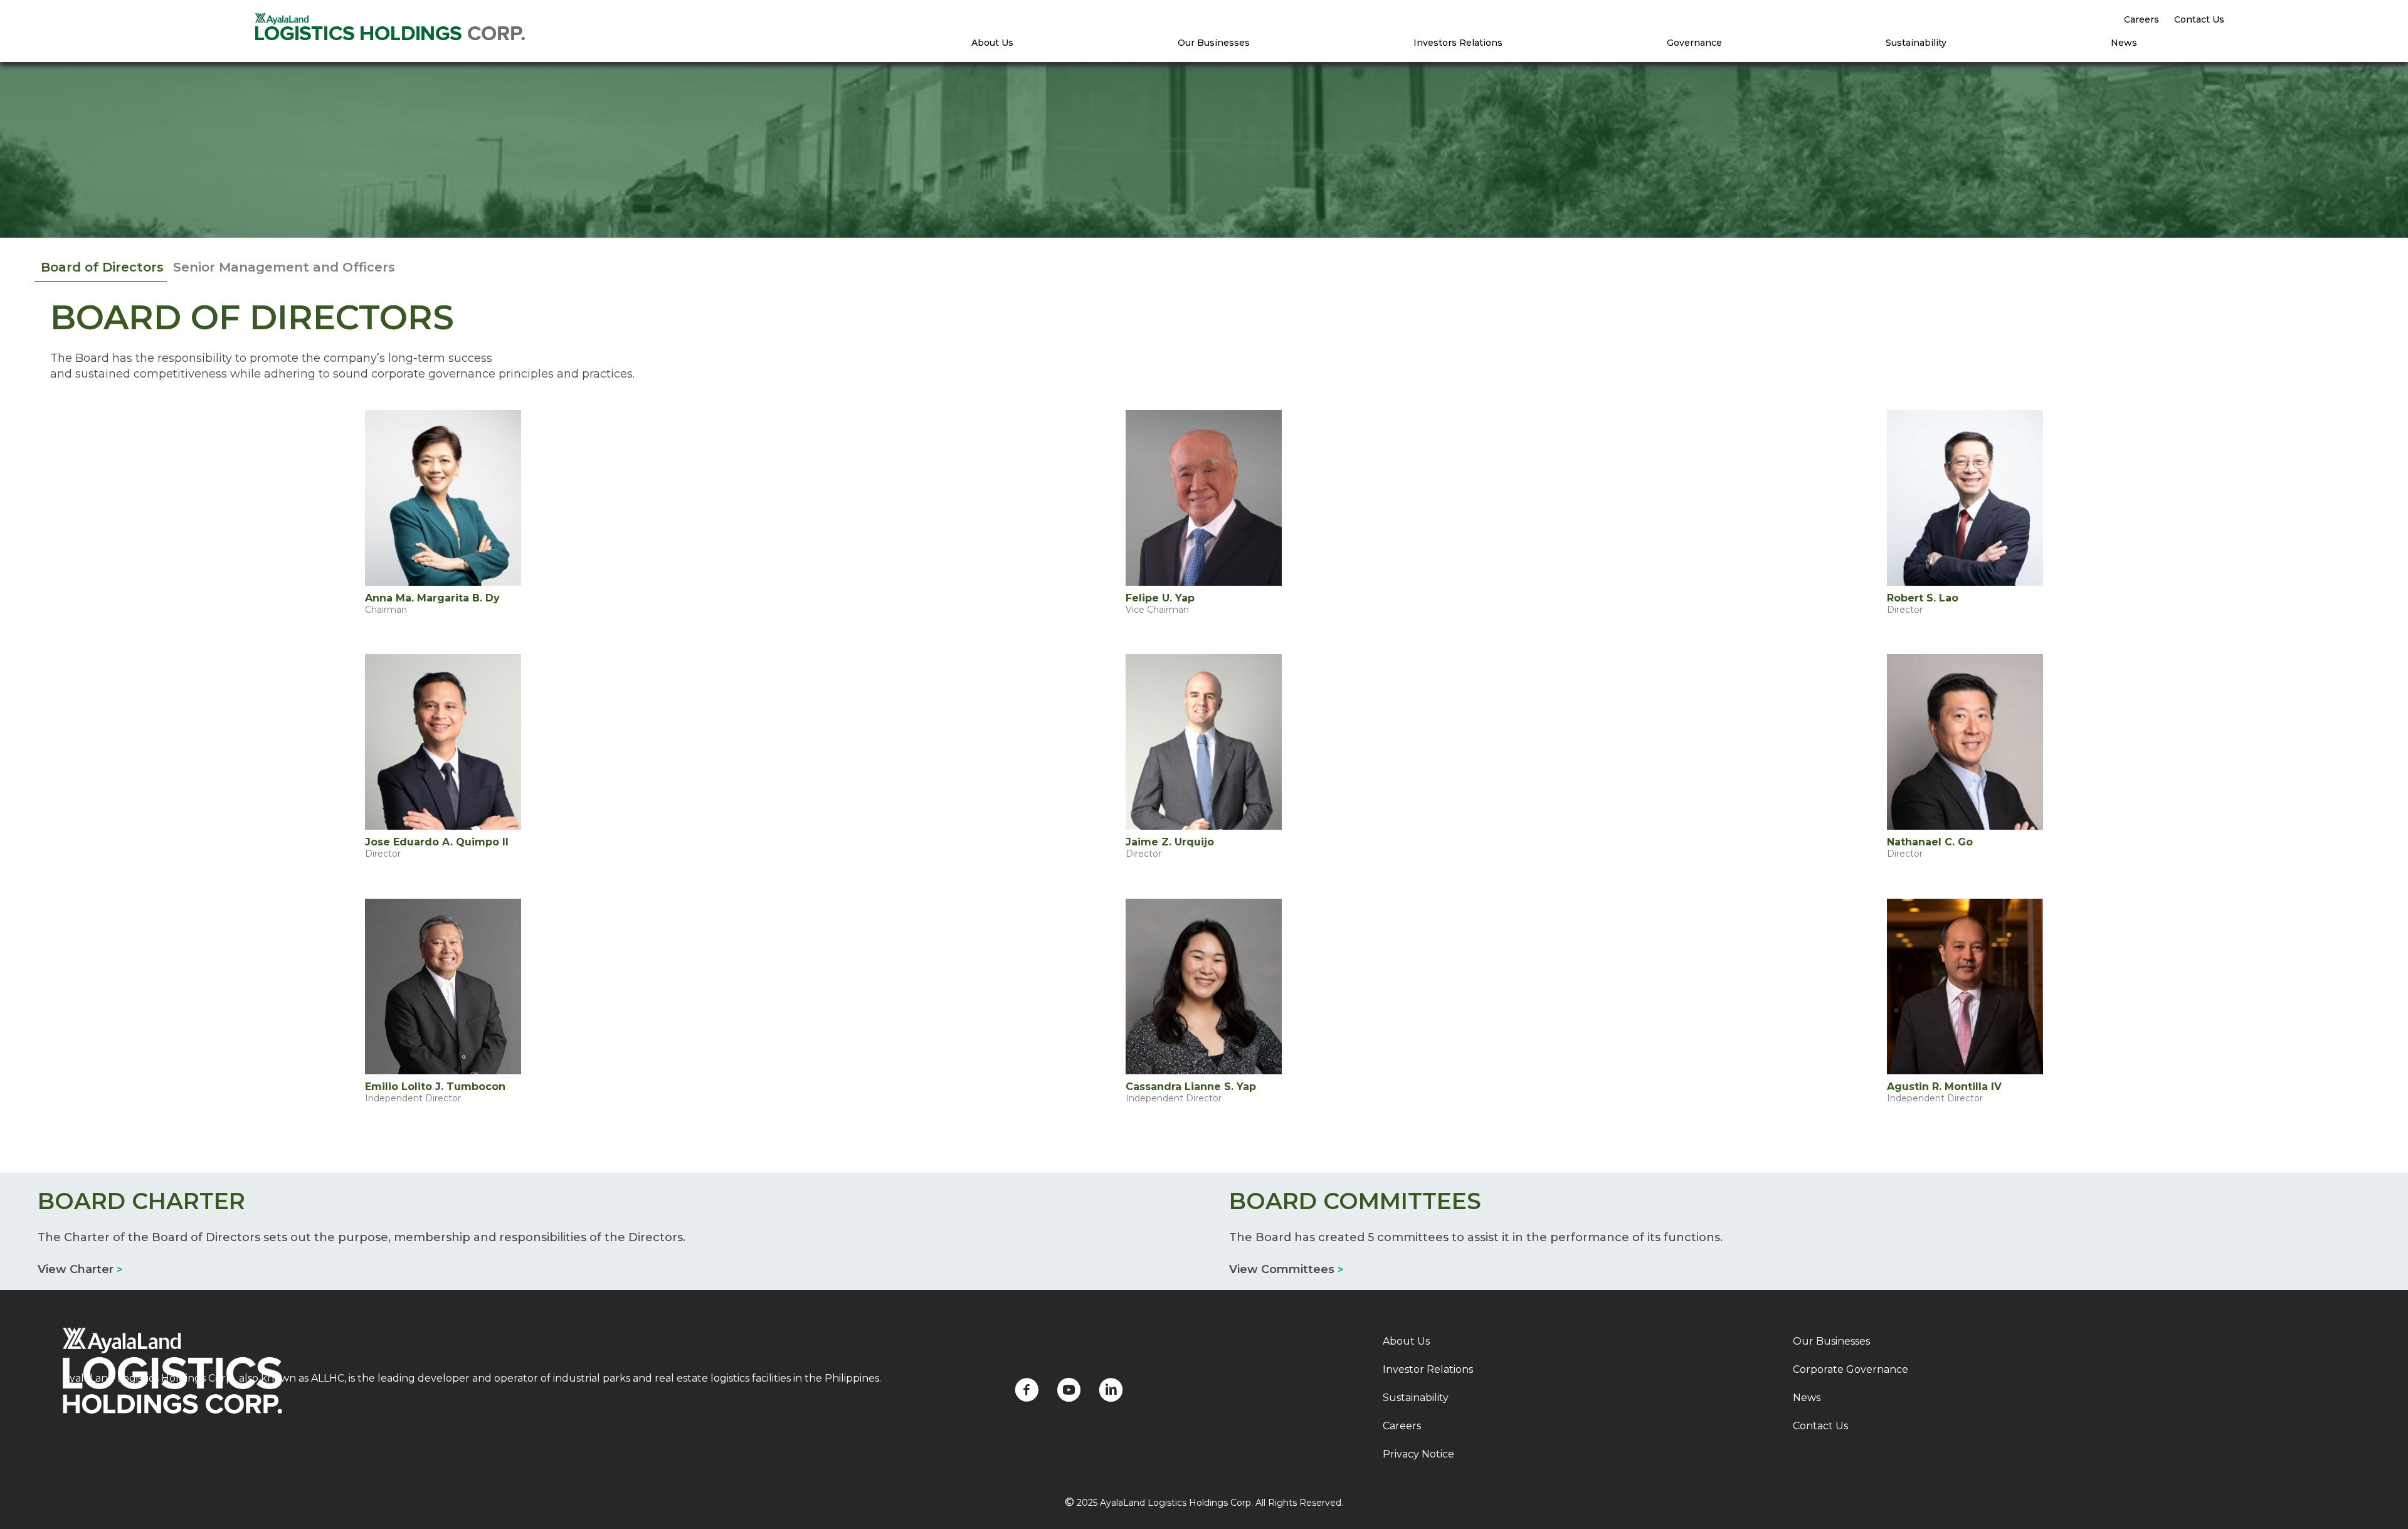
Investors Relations (1458, 43)
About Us (992, 43)
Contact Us (2199, 19)
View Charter (80, 1269)
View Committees (1286, 1269)
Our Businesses (1214, 43)
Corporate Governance (1851, 1369)
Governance (1694, 43)
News (2124, 43)
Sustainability (1916, 43)
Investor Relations (1428, 1369)
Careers (2141, 19)
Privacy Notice (1418, 1454)
